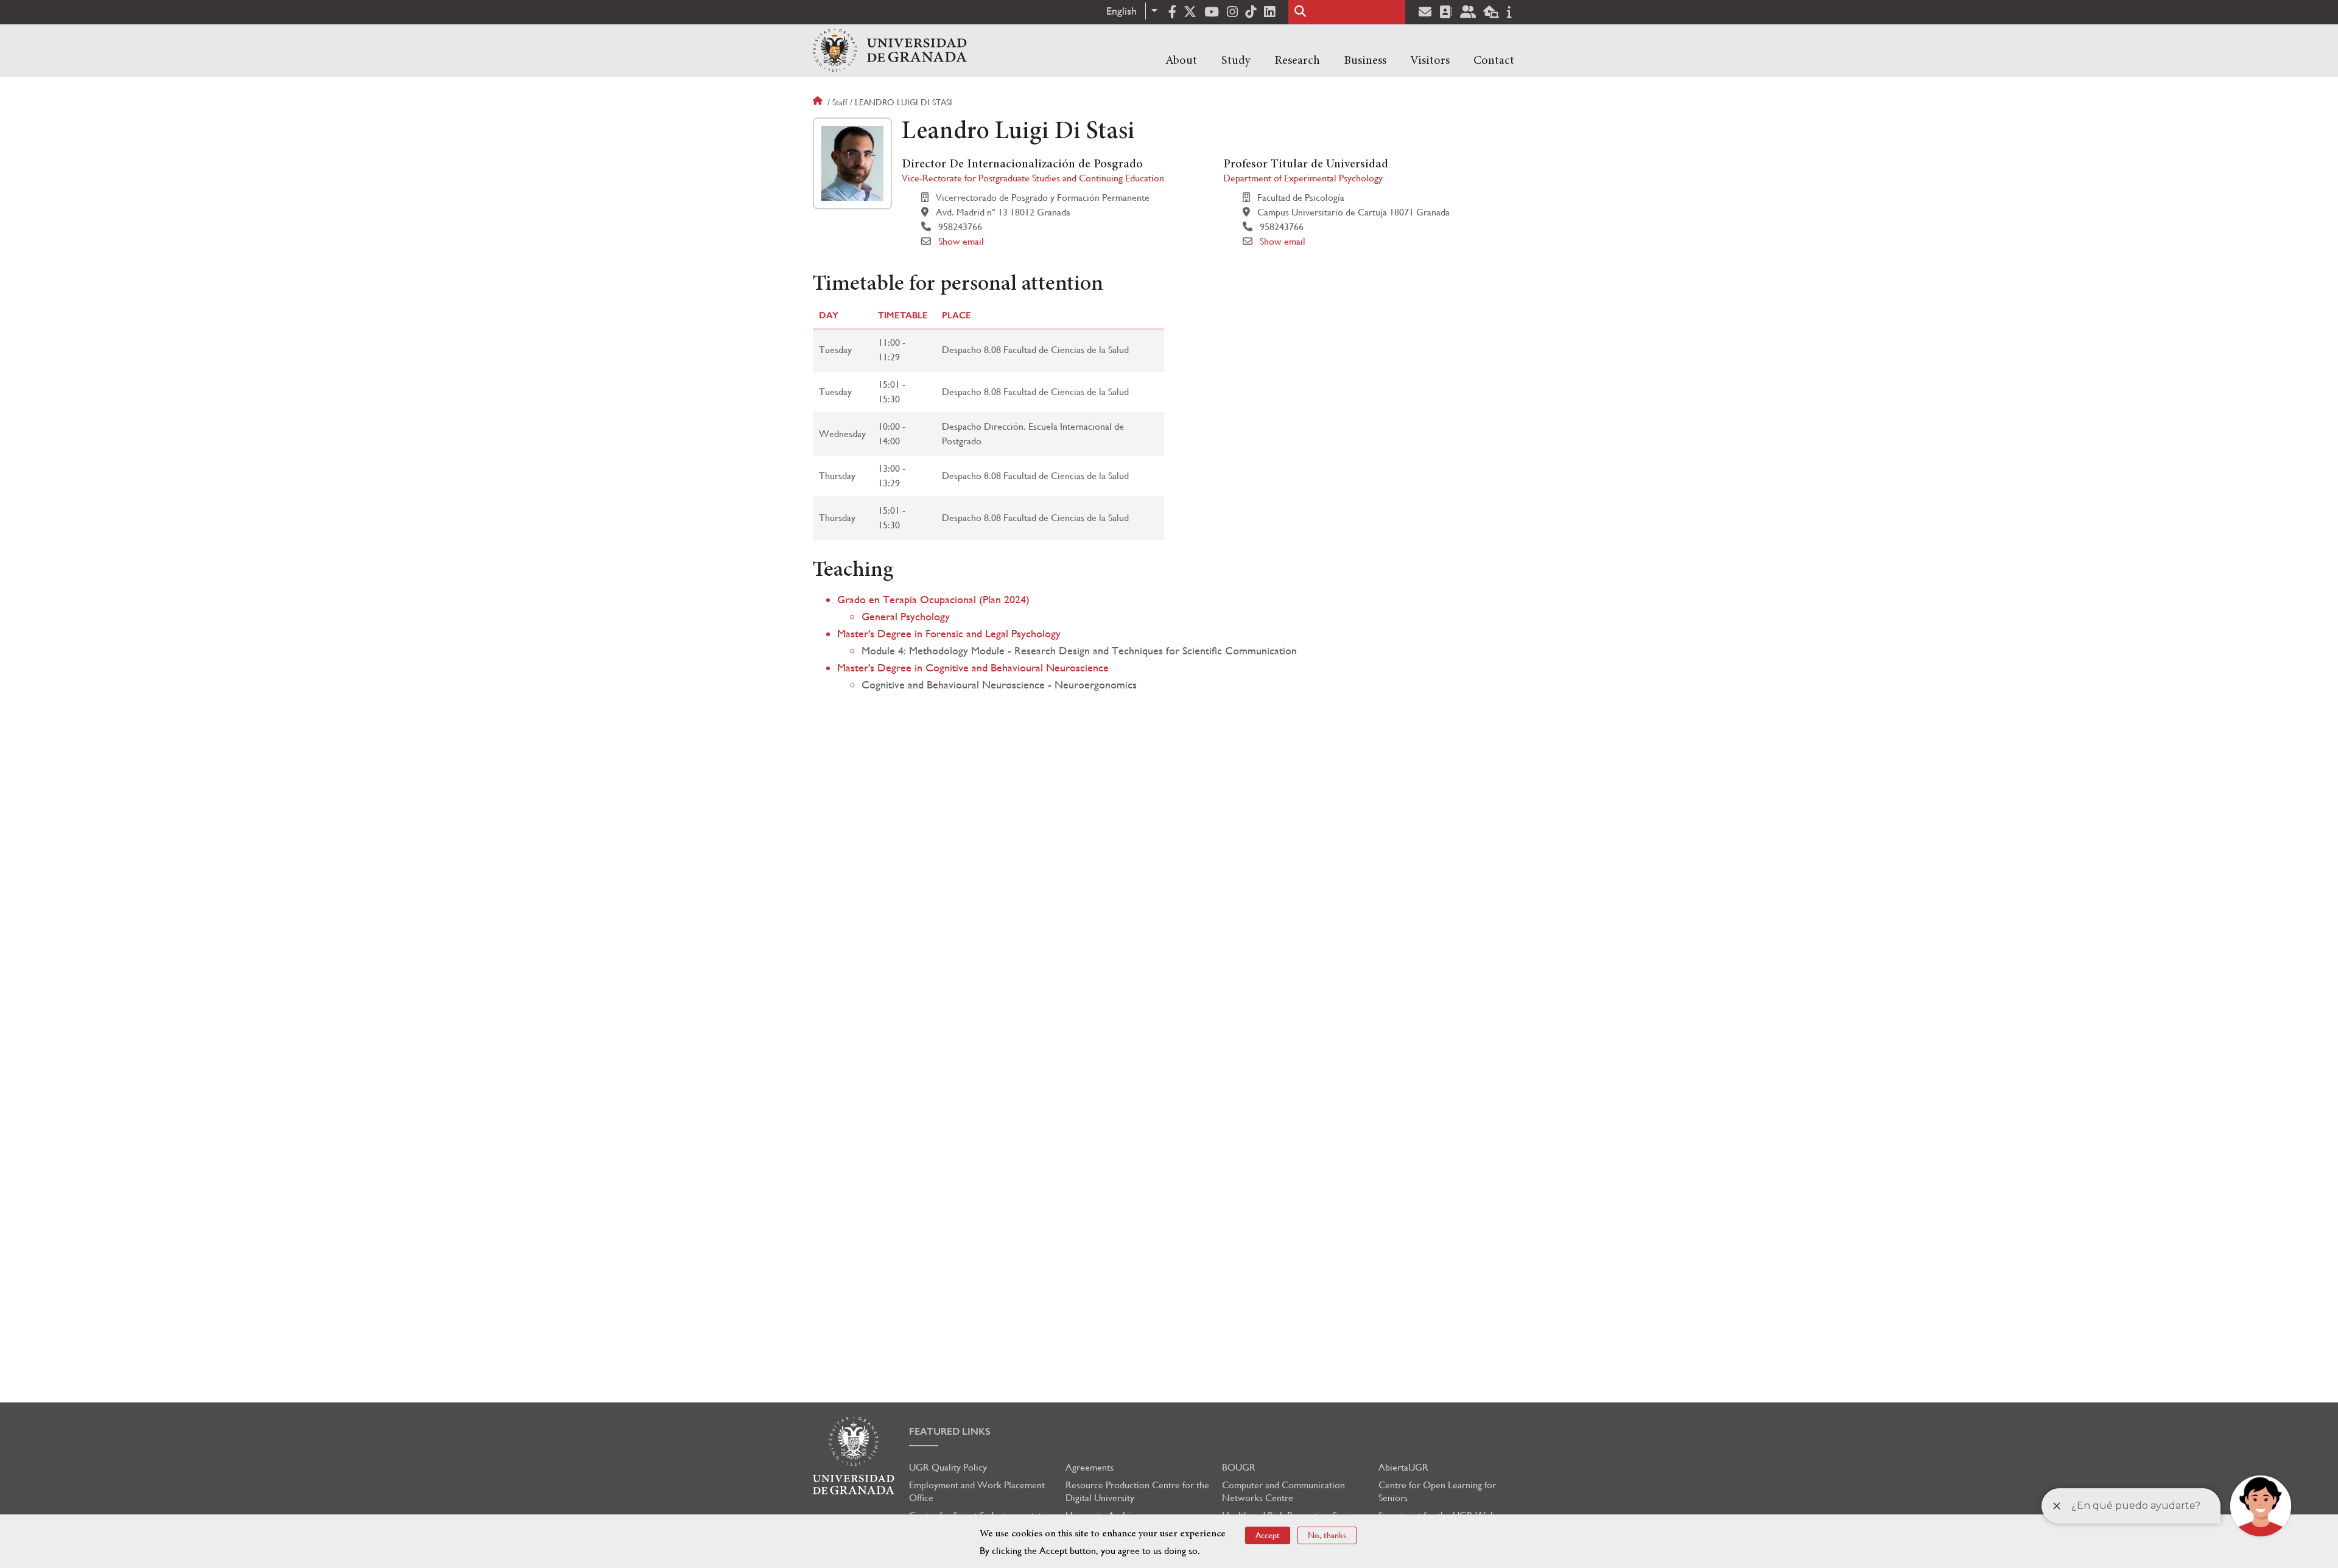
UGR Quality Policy (948, 1467)
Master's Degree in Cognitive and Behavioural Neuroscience (973, 667)
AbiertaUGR (1403, 1467)
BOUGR (1239, 1467)
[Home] (890, 51)
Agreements (1090, 1467)
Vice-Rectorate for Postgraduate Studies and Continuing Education (1033, 178)
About (1181, 61)
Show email (961, 241)
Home (819, 102)
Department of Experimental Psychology (1303, 178)
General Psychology (906, 616)
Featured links (950, 1431)
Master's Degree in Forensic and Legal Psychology (949, 633)
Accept (1268, 1535)
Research (1297, 61)
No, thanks (1327, 1535)
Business (1365, 61)
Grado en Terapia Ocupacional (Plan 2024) (933, 599)
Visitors (1430, 61)
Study (1236, 61)
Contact (1494, 61)
